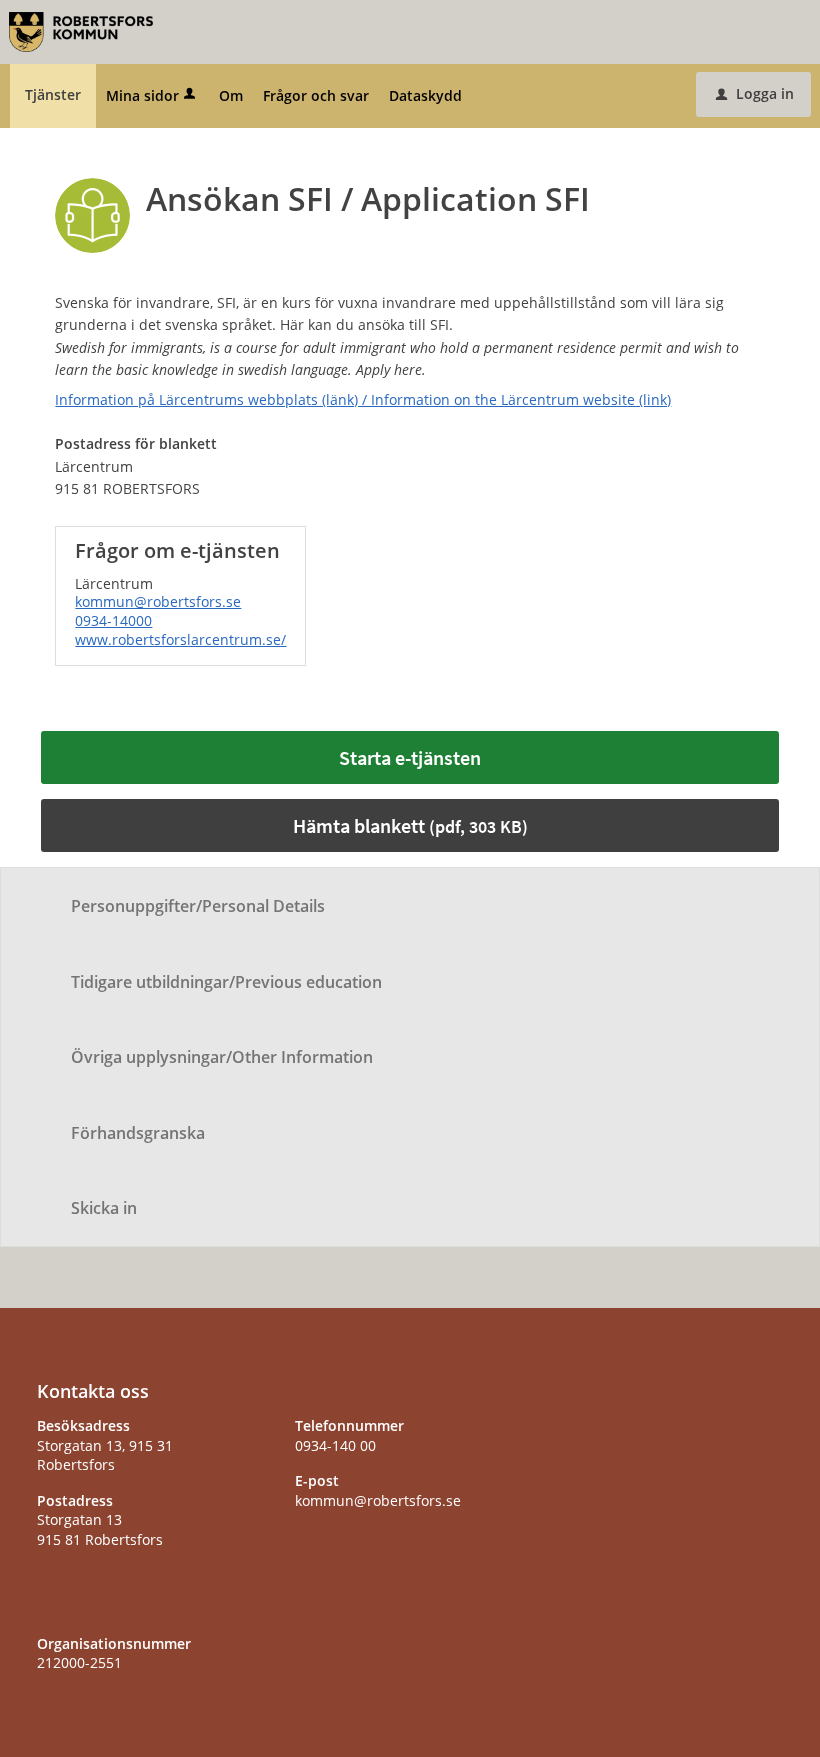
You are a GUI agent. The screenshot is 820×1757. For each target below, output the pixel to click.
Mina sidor (142, 95)
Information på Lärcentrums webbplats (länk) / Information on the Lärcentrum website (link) (363, 399)
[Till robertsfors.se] (81, 30)
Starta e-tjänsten (410, 757)
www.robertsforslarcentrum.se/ (180, 639)
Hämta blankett (410, 825)
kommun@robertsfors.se (158, 601)
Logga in (755, 93)
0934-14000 (113, 620)
